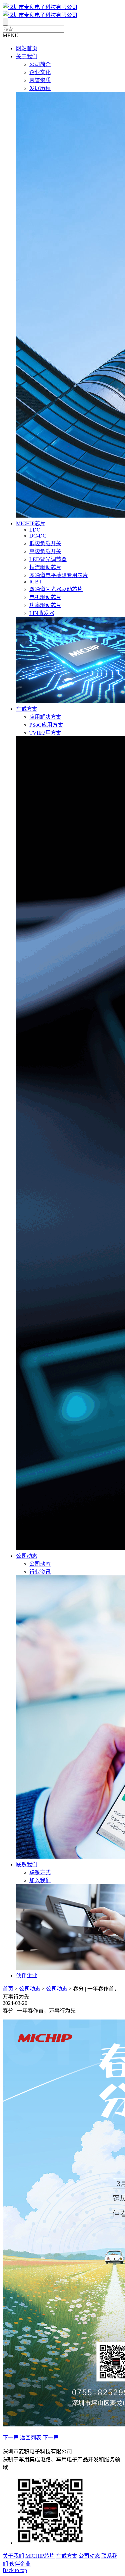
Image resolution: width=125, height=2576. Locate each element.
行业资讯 (40, 1572)
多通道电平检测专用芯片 (59, 575)
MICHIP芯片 (31, 523)
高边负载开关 (45, 551)
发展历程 (40, 88)
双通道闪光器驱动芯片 (56, 589)
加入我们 (40, 1880)
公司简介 (40, 64)
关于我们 (27, 56)
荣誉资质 (40, 80)
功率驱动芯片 (45, 605)
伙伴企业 (27, 1975)
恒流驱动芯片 (45, 567)
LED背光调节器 (48, 559)
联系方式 (40, 1872)
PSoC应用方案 (46, 725)
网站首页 (27, 48)
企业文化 (40, 72)
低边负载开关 (45, 543)
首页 (8, 1989)
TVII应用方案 (45, 733)
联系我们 (27, 1864)
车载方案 (27, 709)
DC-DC (38, 536)
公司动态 (27, 1556)
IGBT (36, 582)
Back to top (15, 2570)
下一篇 (11, 2438)
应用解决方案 (45, 717)
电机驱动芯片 (45, 597)
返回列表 (31, 2438)
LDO (35, 530)
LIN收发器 (42, 613)
